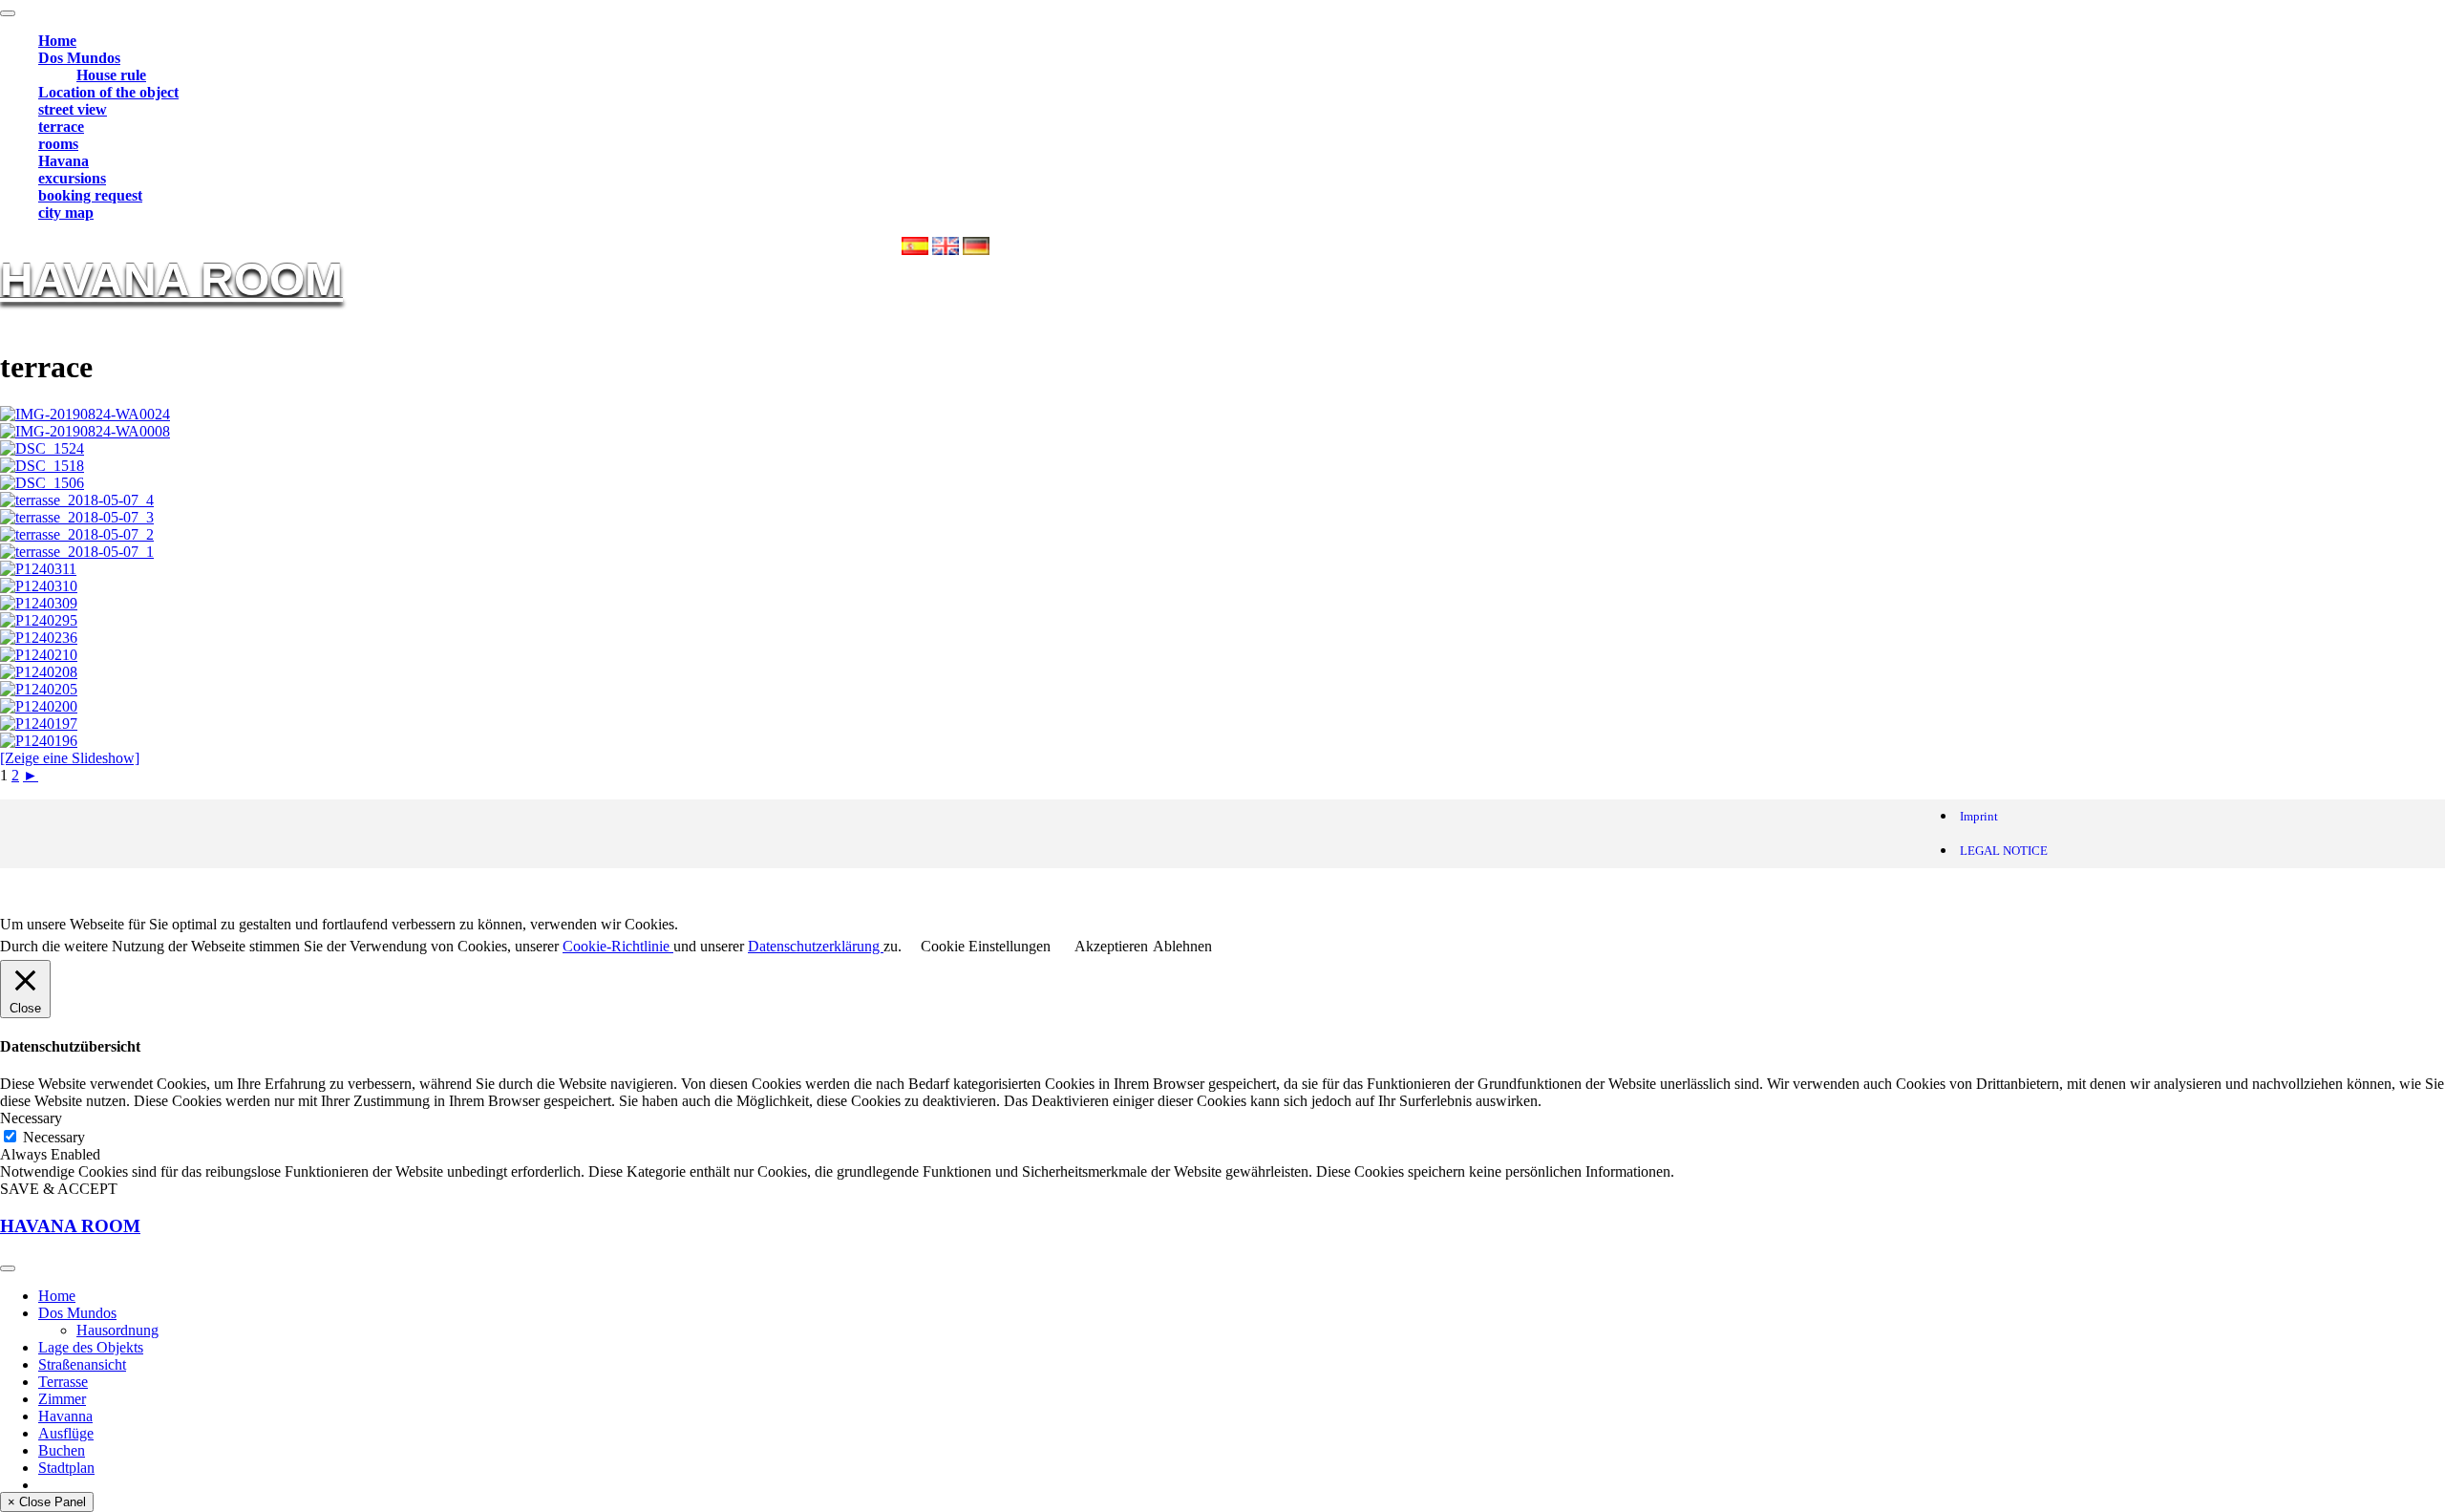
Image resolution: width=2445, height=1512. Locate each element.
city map (66, 213)
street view (73, 109)
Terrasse (63, 1382)
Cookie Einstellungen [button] (986, 946)
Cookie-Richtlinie (618, 946)
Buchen (62, 1450)
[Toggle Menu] (8, 13)
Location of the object (108, 92)
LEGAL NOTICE (2004, 851)
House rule (111, 75)
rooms (58, 144)
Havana (64, 161)
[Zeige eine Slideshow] (70, 758)
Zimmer (62, 1399)
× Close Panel (47, 1502)
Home (57, 41)
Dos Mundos (79, 58)
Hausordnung (117, 1330)
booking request (90, 195)
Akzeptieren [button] (1111, 946)
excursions (72, 178)
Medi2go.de (204, 892)
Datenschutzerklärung (816, 946)
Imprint (1979, 816)
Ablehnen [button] (1182, 946)
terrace (61, 127)
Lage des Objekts (91, 1347)
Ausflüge (66, 1433)
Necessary (54, 1137)
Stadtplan (66, 1468)
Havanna (65, 1416)
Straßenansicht (82, 1364)
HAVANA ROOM (171, 279)
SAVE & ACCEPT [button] (59, 1189)
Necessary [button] (31, 1118)
